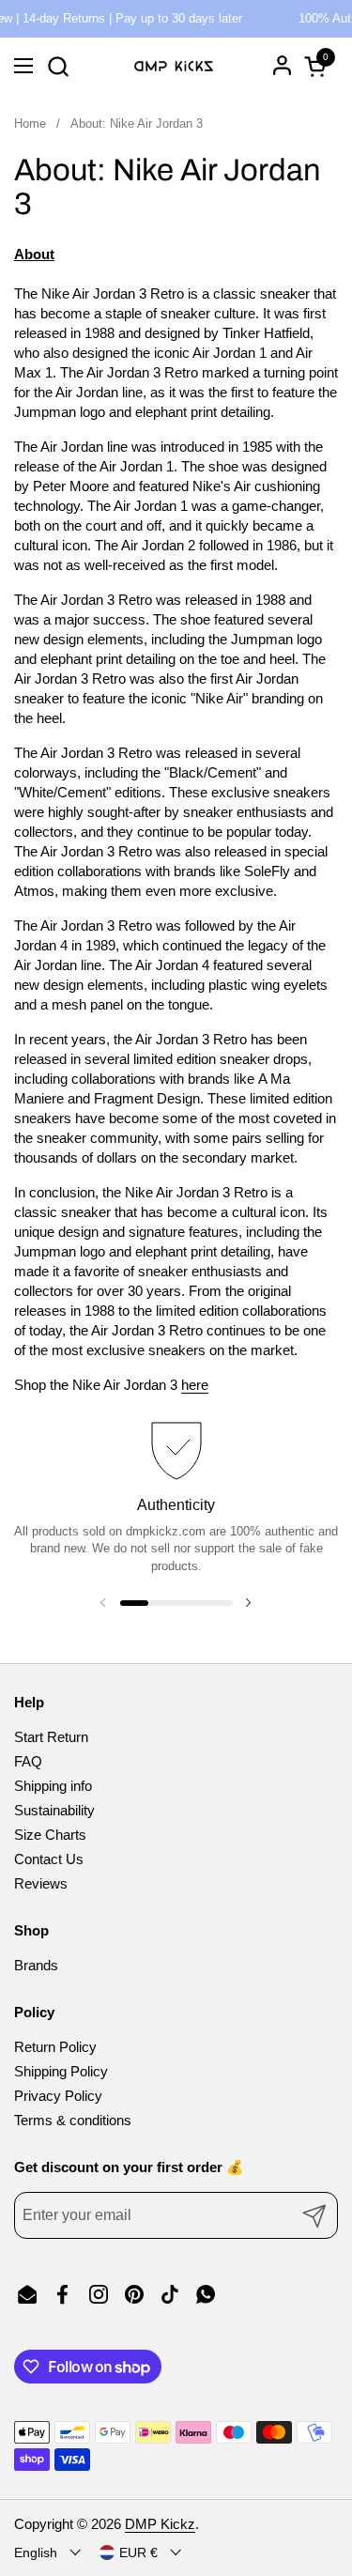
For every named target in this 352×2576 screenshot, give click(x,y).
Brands (36, 1965)
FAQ (28, 1761)
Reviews (41, 1883)
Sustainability (54, 1810)
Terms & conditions (73, 2120)
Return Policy (55, 2047)
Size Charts (50, 1835)
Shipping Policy (61, 2071)
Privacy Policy (58, 2096)
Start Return (51, 1737)
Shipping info (53, 1786)
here (195, 1385)
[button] (58, 66)
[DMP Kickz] (173, 66)
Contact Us (49, 1859)
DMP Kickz (160, 2524)
